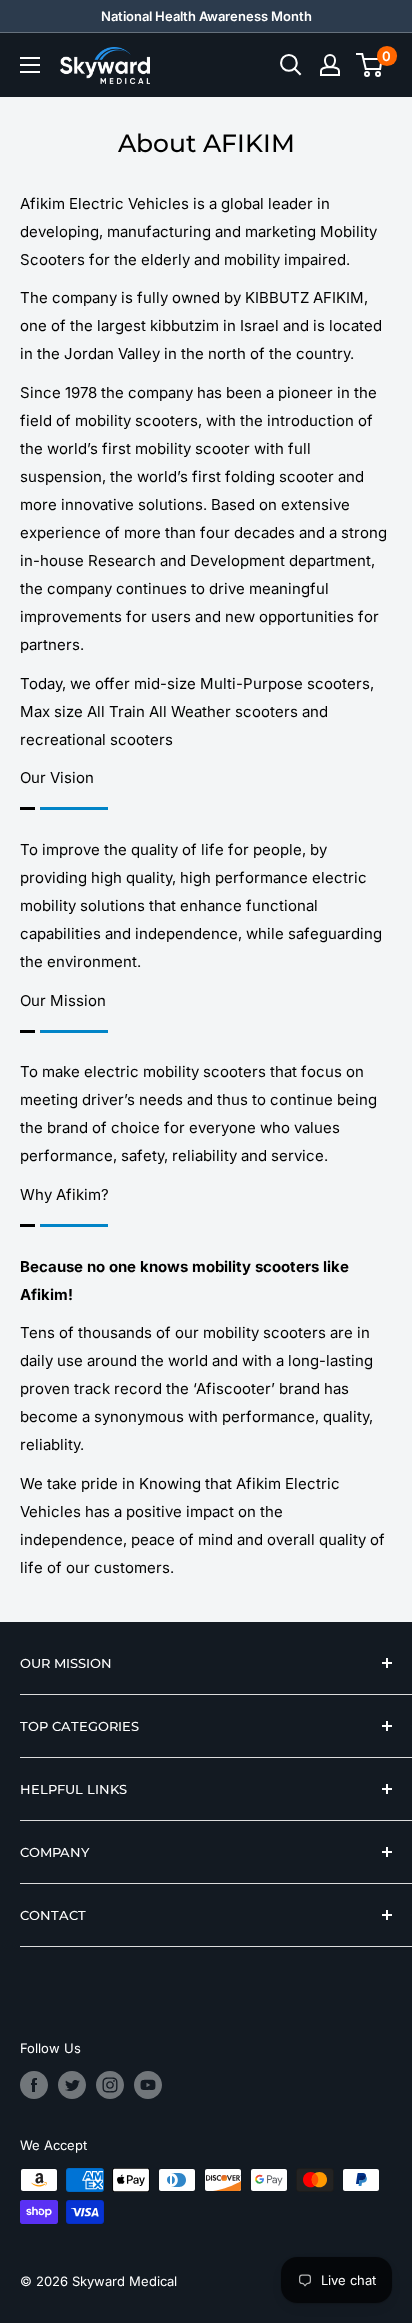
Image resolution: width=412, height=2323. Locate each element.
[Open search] (291, 65)
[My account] (330, 65)
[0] (370, 65)
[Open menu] (30, 65)
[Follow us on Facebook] (34, 2085)
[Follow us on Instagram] (110, 2085)
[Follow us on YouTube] (148, 2085)
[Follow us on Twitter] (72, 2085)
